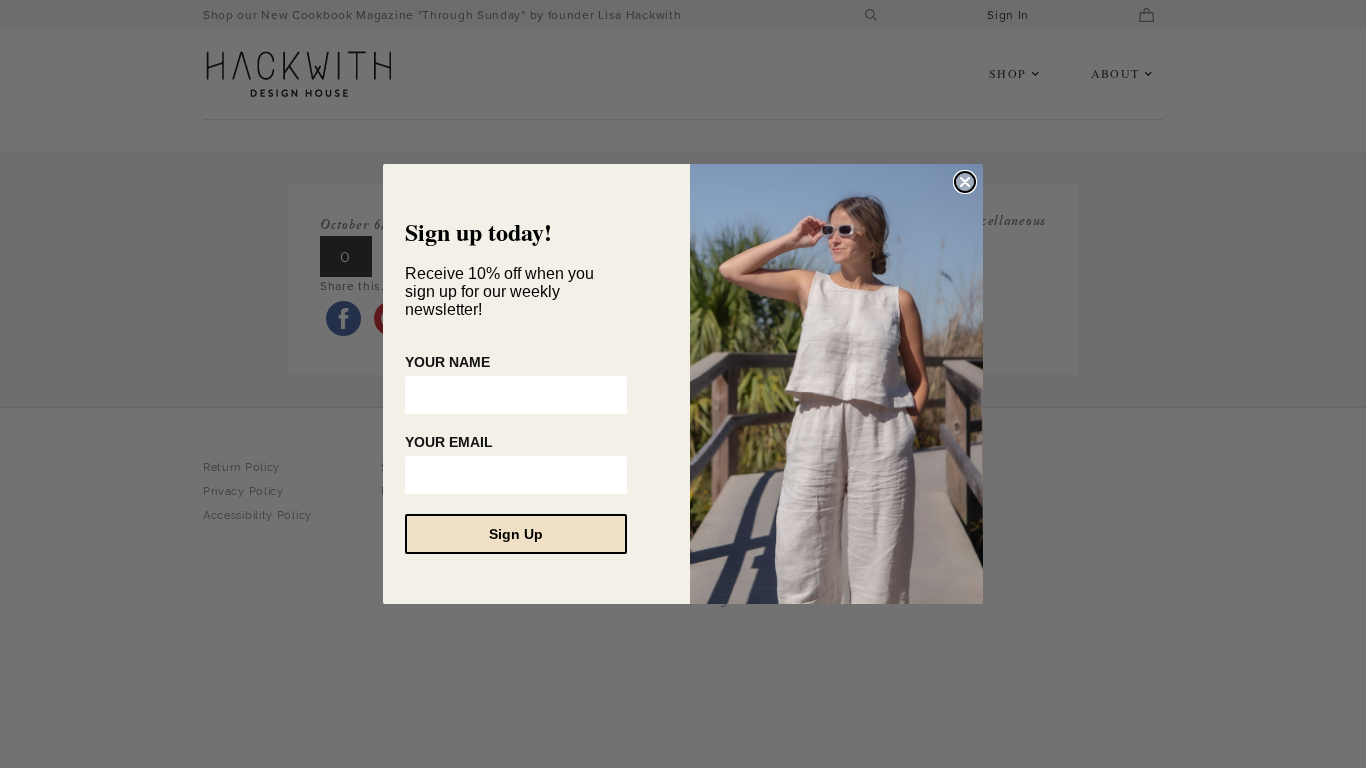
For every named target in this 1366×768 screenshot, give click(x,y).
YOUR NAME (447, 362)
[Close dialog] (965, 182)
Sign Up (516, 534)
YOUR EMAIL (449, 442)
